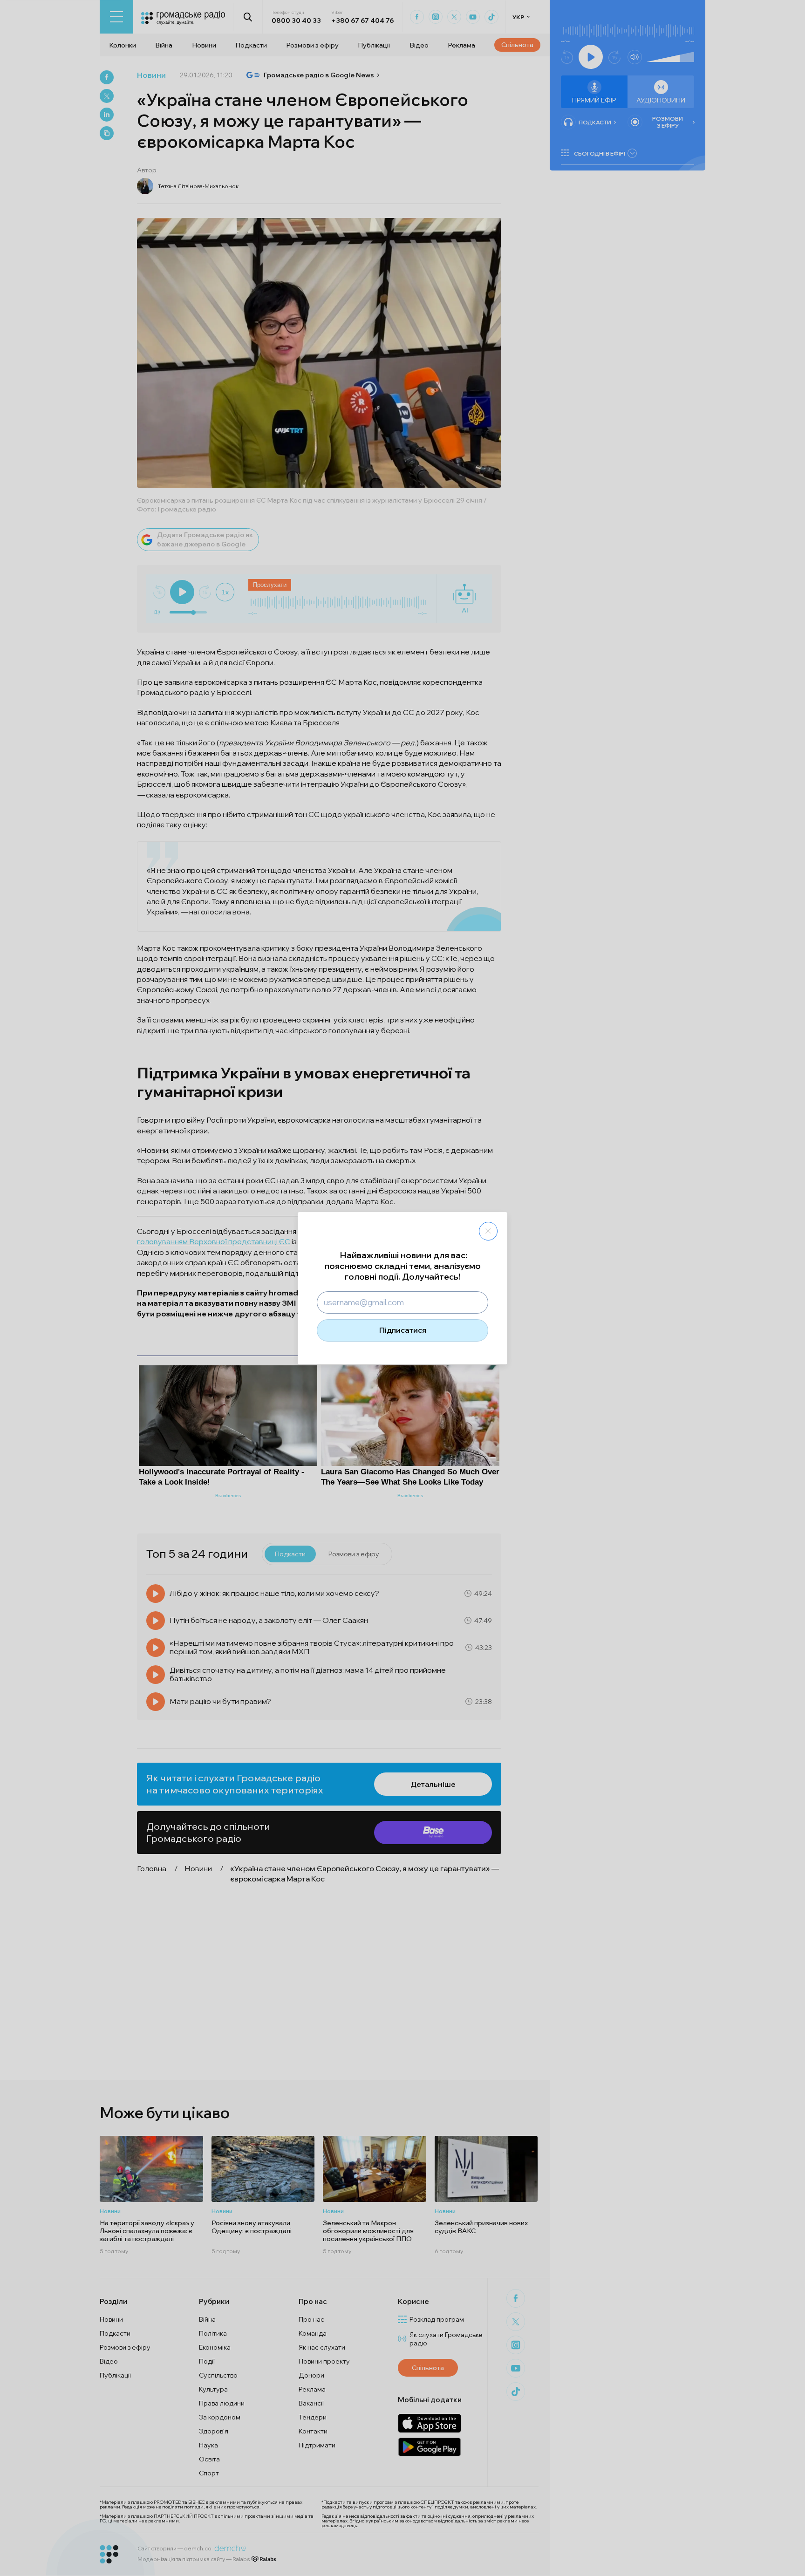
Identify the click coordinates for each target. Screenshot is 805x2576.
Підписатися (403, 1330)
